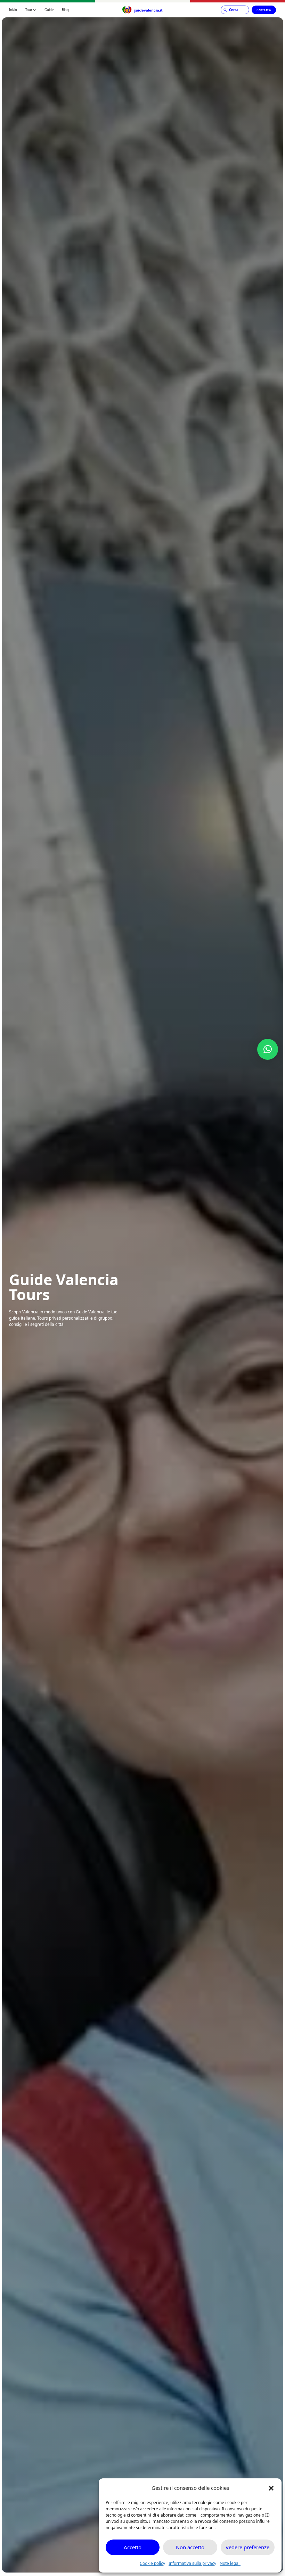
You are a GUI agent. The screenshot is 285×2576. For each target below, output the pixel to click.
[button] (271, 2488)
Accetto (133, 2547)
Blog (65, 10)
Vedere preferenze (247, 2547)
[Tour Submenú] (35, 10)
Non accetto (190, 2547)
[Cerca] (235, 10)
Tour (29, 10)
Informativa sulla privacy (192, 2563)
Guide (49, 10)
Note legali (230, 2563)
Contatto (264, 10)
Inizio (13, 10)
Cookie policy (152, 2563)
